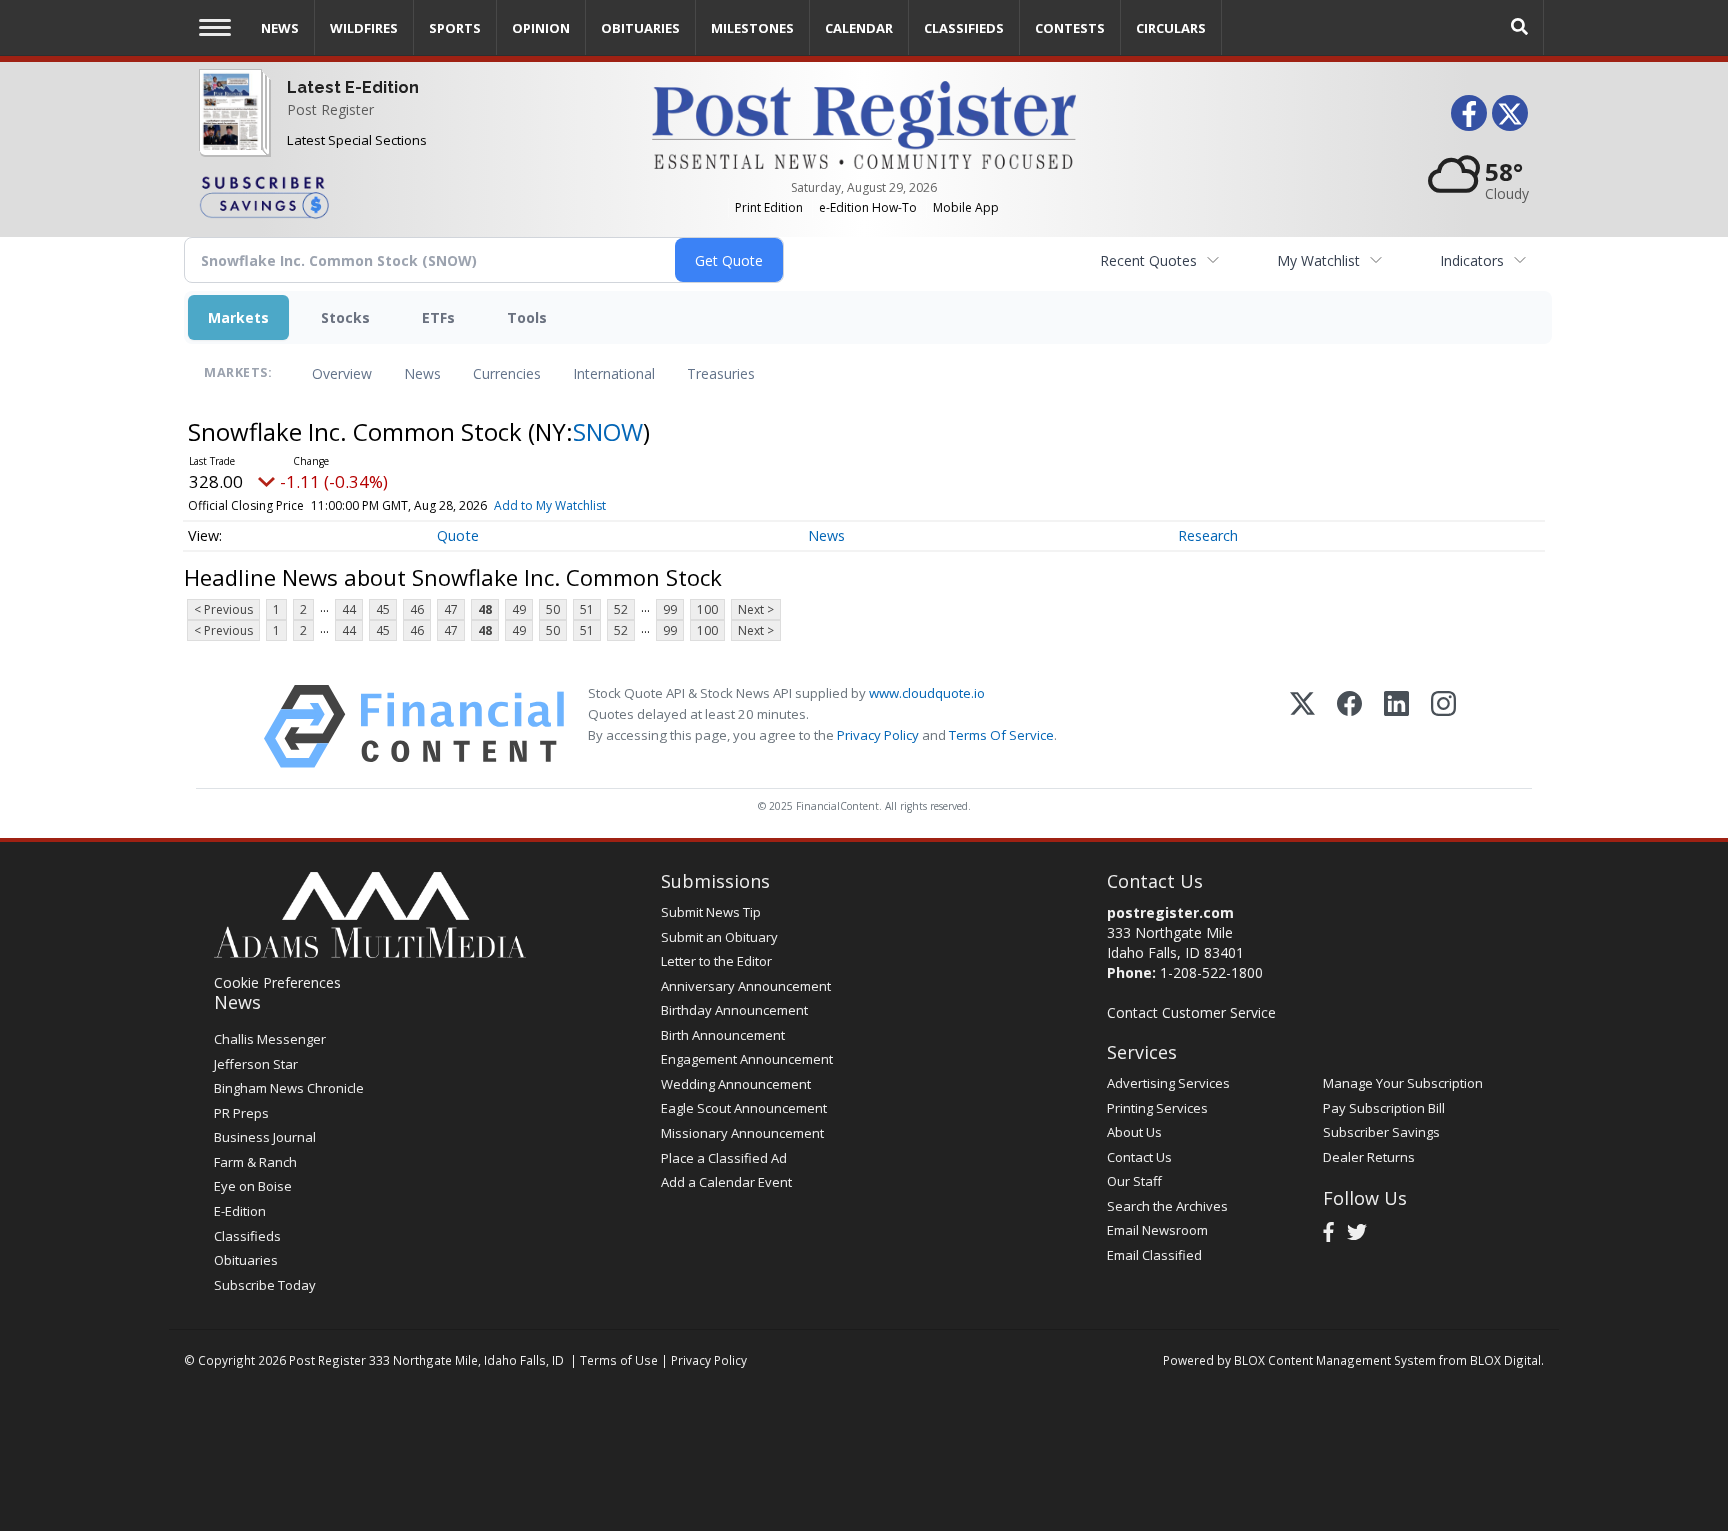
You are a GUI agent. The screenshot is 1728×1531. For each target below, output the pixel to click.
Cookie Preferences (277, 982)
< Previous (223, 609)
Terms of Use (619, 1360)
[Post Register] (230, 130)
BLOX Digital (1505, 1360)
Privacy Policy (878, 735)
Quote (458, 535)
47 (451, 609)
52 (621, 609)
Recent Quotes (1148, 260)
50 (553, 609)
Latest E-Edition (353, 87)
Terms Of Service (1001, 735)
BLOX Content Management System (1335, 1360)
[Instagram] (1443, 726)
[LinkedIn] (1396, 726)
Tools (527, 317)
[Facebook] (1349, 726)
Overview (342, 373)
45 (383, 609)
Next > (756, 609)
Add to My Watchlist (550, 505)
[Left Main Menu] (215, 27)
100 (707, 609)
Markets (238, 317)
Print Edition (769, 207)
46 (417, 609)
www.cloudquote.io (927, 693)
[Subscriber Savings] (410, 196)
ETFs (438, 317)
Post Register (330, 109)
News (422, 373)
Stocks (345, 317)
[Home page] (863, 123)
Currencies (507, 373)
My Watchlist (1318, 260)
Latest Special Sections (357, 140)
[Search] (1520, 27)
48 (485, 609)
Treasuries (721, 373)
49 (519, 609)
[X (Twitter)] (1302, 726)
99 (670, 609)
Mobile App (966, 207)
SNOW (608, 431)
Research (1208, 535)
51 (587, 609)
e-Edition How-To (868, 207)
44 (349, 609)
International (614, 373)
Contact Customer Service (1191, 1012)
